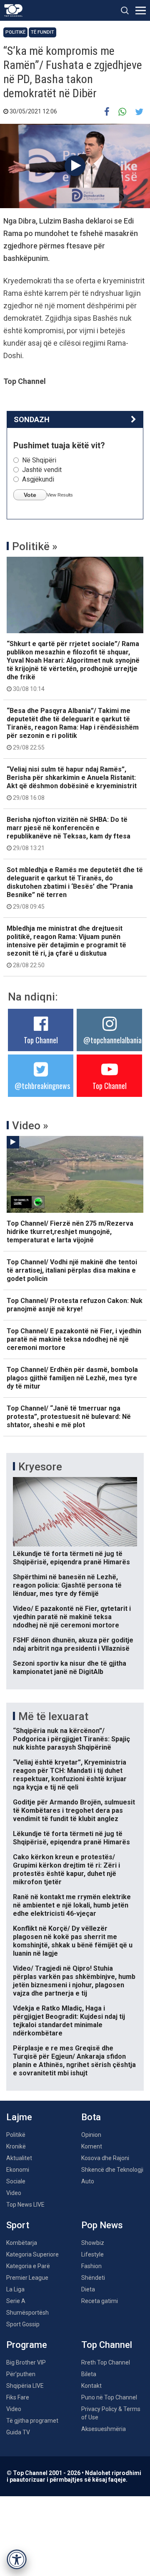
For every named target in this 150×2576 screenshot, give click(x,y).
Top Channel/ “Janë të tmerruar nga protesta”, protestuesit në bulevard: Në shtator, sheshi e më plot (69, 1417)
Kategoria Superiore (32, 2254)
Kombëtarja (22, 2243)
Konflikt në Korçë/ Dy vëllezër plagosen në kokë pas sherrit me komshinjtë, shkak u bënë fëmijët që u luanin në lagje (73, 1941)
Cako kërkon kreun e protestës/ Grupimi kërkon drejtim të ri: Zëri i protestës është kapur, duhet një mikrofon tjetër (66, 1869)
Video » (30, 1126)
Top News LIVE (25, 2205)
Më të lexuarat (53, 1716)
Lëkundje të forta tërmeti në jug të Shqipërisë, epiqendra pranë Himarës (71, 1558)
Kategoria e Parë (28, 2266)
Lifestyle (92, 2254)
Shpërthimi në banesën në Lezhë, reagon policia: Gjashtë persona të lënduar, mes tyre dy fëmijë (67, 1585)
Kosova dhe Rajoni (105, 2158)
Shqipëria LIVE (25, 2386)
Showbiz (93, 2243)
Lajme (19, 2117)
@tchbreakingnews (42, 1086)
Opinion (91, 2135)
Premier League (27, 2278)
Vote (30, 495)
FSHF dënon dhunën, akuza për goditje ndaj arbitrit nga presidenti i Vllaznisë (73, 1644)
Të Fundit (42, 32)
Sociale (16, 2181)
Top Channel (41, 1040)
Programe (27, 2345)
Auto (88, 2181)
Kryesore (40, 1467)
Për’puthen (21, 2374)
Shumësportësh (27, 2313)
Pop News (102, 2225)
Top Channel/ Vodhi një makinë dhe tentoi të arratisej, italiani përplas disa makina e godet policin (72, 1270)
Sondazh (32, 419)
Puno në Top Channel (109, 2397)
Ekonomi (18, 2170)
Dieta (88, 2289)
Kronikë (16, 2146)
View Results (60, 495)
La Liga (15, 2289)
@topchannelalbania (112, 1040)
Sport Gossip (23, 2324)
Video (14, 2193)
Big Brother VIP (26, 2362)
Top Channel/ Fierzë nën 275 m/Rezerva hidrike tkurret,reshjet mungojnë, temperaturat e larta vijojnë (70, 1232)
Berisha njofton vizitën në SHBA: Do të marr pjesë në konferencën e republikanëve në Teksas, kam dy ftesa (69, 833)
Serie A (16, 2301)
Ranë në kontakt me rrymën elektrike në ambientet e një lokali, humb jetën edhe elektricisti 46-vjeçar (72, 1905)
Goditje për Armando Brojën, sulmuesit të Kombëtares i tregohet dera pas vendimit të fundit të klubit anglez (74, 1810)
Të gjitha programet (32, 2421)
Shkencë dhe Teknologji (112, 2170)
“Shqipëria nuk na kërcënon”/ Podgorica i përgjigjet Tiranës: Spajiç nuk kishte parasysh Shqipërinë (71, 1739)
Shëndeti (93, 2278)
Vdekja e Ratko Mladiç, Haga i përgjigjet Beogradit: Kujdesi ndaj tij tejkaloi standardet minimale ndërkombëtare (69, 2021)
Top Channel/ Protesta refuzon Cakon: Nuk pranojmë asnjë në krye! (75, 1305)
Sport (18, 2225)
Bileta (89, 2374)
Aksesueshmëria (104, 2429)
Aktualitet (19, 2158)
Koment (92, 2146)
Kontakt (91, 2386)
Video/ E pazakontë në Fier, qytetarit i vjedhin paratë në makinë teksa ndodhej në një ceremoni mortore (72, 1617)
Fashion (91, 2266)
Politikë (15, 32)
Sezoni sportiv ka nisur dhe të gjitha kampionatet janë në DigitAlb (70, 1668)
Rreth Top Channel (106, 2362)
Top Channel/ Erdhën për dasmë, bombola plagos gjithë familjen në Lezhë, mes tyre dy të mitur (72, 1378)
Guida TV (18, 2432)
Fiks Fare (18, 2397)
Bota (91, 2117)
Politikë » (35, 546)
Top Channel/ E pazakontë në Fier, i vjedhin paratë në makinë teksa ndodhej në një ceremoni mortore (74, 1339)
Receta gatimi (100, 2301)
